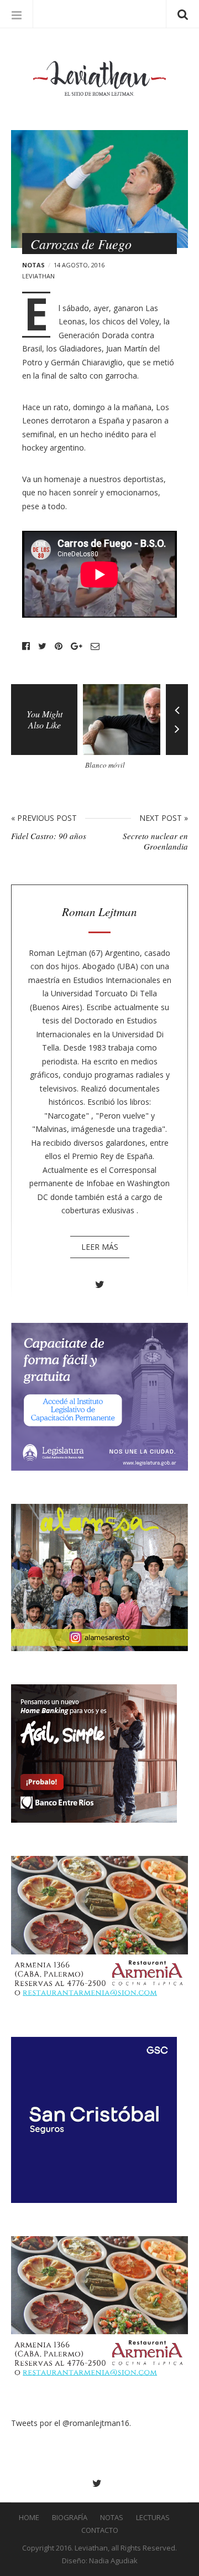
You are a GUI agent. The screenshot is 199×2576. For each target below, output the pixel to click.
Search (182, 14)
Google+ (77, 646)
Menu (17, 14)
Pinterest (59, 646)
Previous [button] (177, 702)
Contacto (100, 2530)
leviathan (38, 276)
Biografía (70, 2517)
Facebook (26, 646)
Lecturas (153, 2517)
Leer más (100, 1247)
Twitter (42, 646)
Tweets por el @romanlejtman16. (71, 2423)
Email (95, 646)
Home (29, 2517)
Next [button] (177, 737)
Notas (33, 265)
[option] (124, 731)
